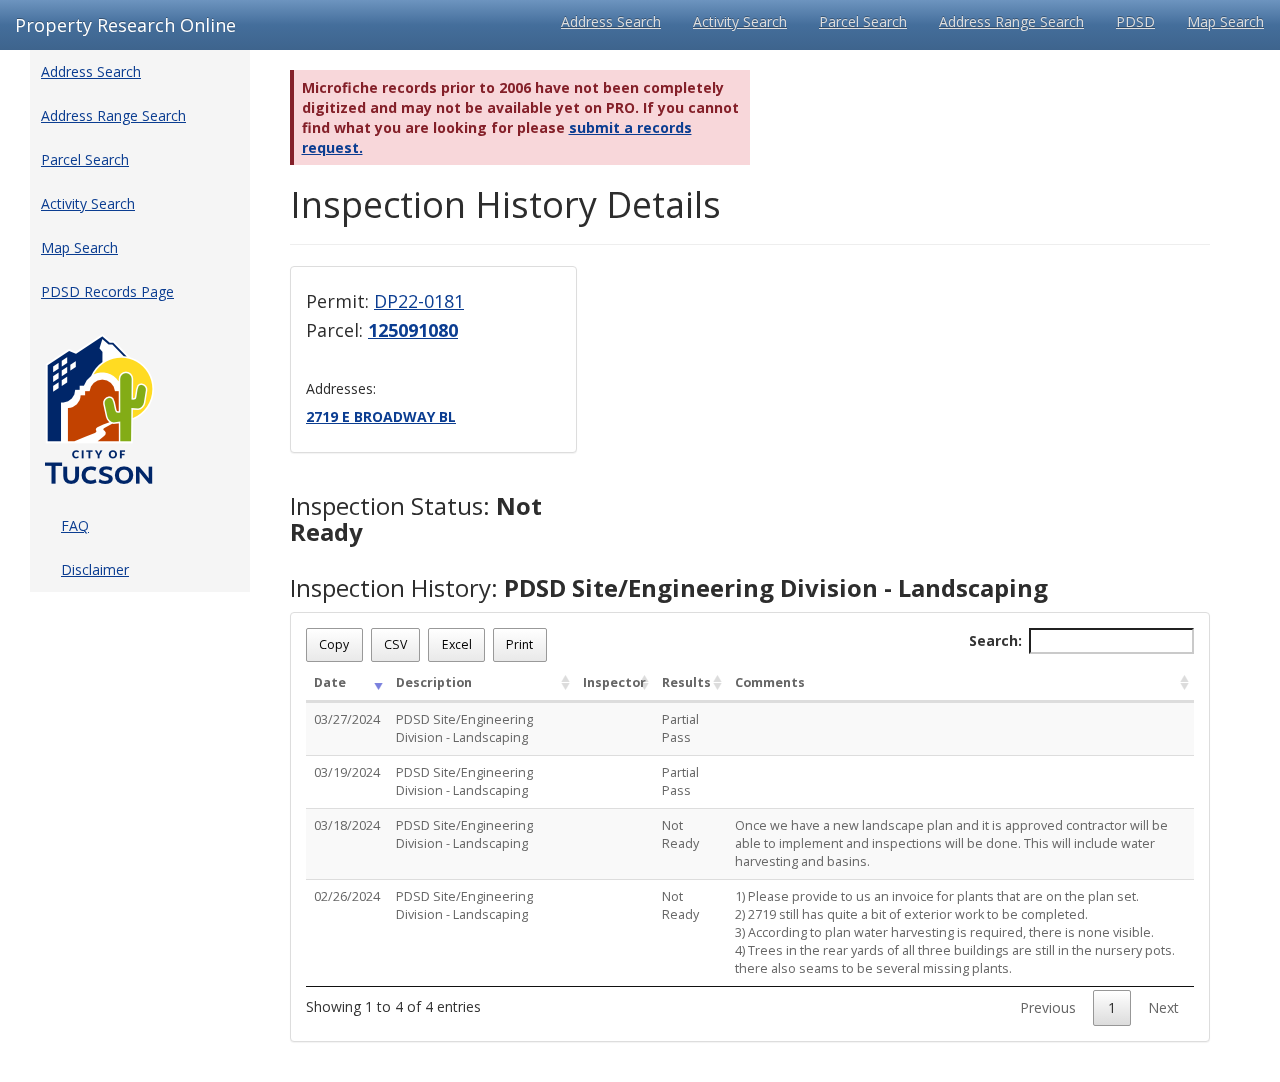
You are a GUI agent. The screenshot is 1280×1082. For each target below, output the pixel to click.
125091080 (413, 330)
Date (330, 682)
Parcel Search (863, 21)
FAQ (75, 525)
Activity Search (740, 21)
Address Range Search (1011, 21)
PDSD (1135, 21)
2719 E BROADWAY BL (381, 416)
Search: (995, 640)
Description (434, 682)
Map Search (1225, 21)
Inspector (614, 682)
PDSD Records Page (107, 291)
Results (686, 682)
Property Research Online (125, 25)
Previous (1048, 1007)
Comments (770, 682)
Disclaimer (95, 569)
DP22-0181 (419, 301)
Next (1163, 1007)
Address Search (611, 21)
